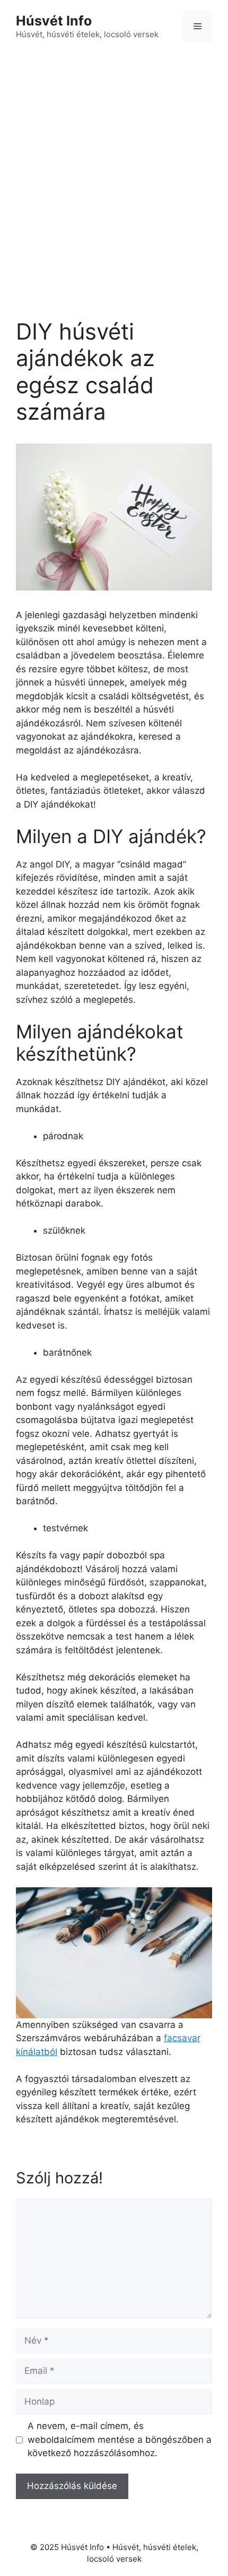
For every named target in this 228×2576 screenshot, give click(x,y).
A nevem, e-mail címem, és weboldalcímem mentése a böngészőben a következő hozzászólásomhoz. (120, 2439)
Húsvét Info (54, 21)
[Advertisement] (114, 172)
